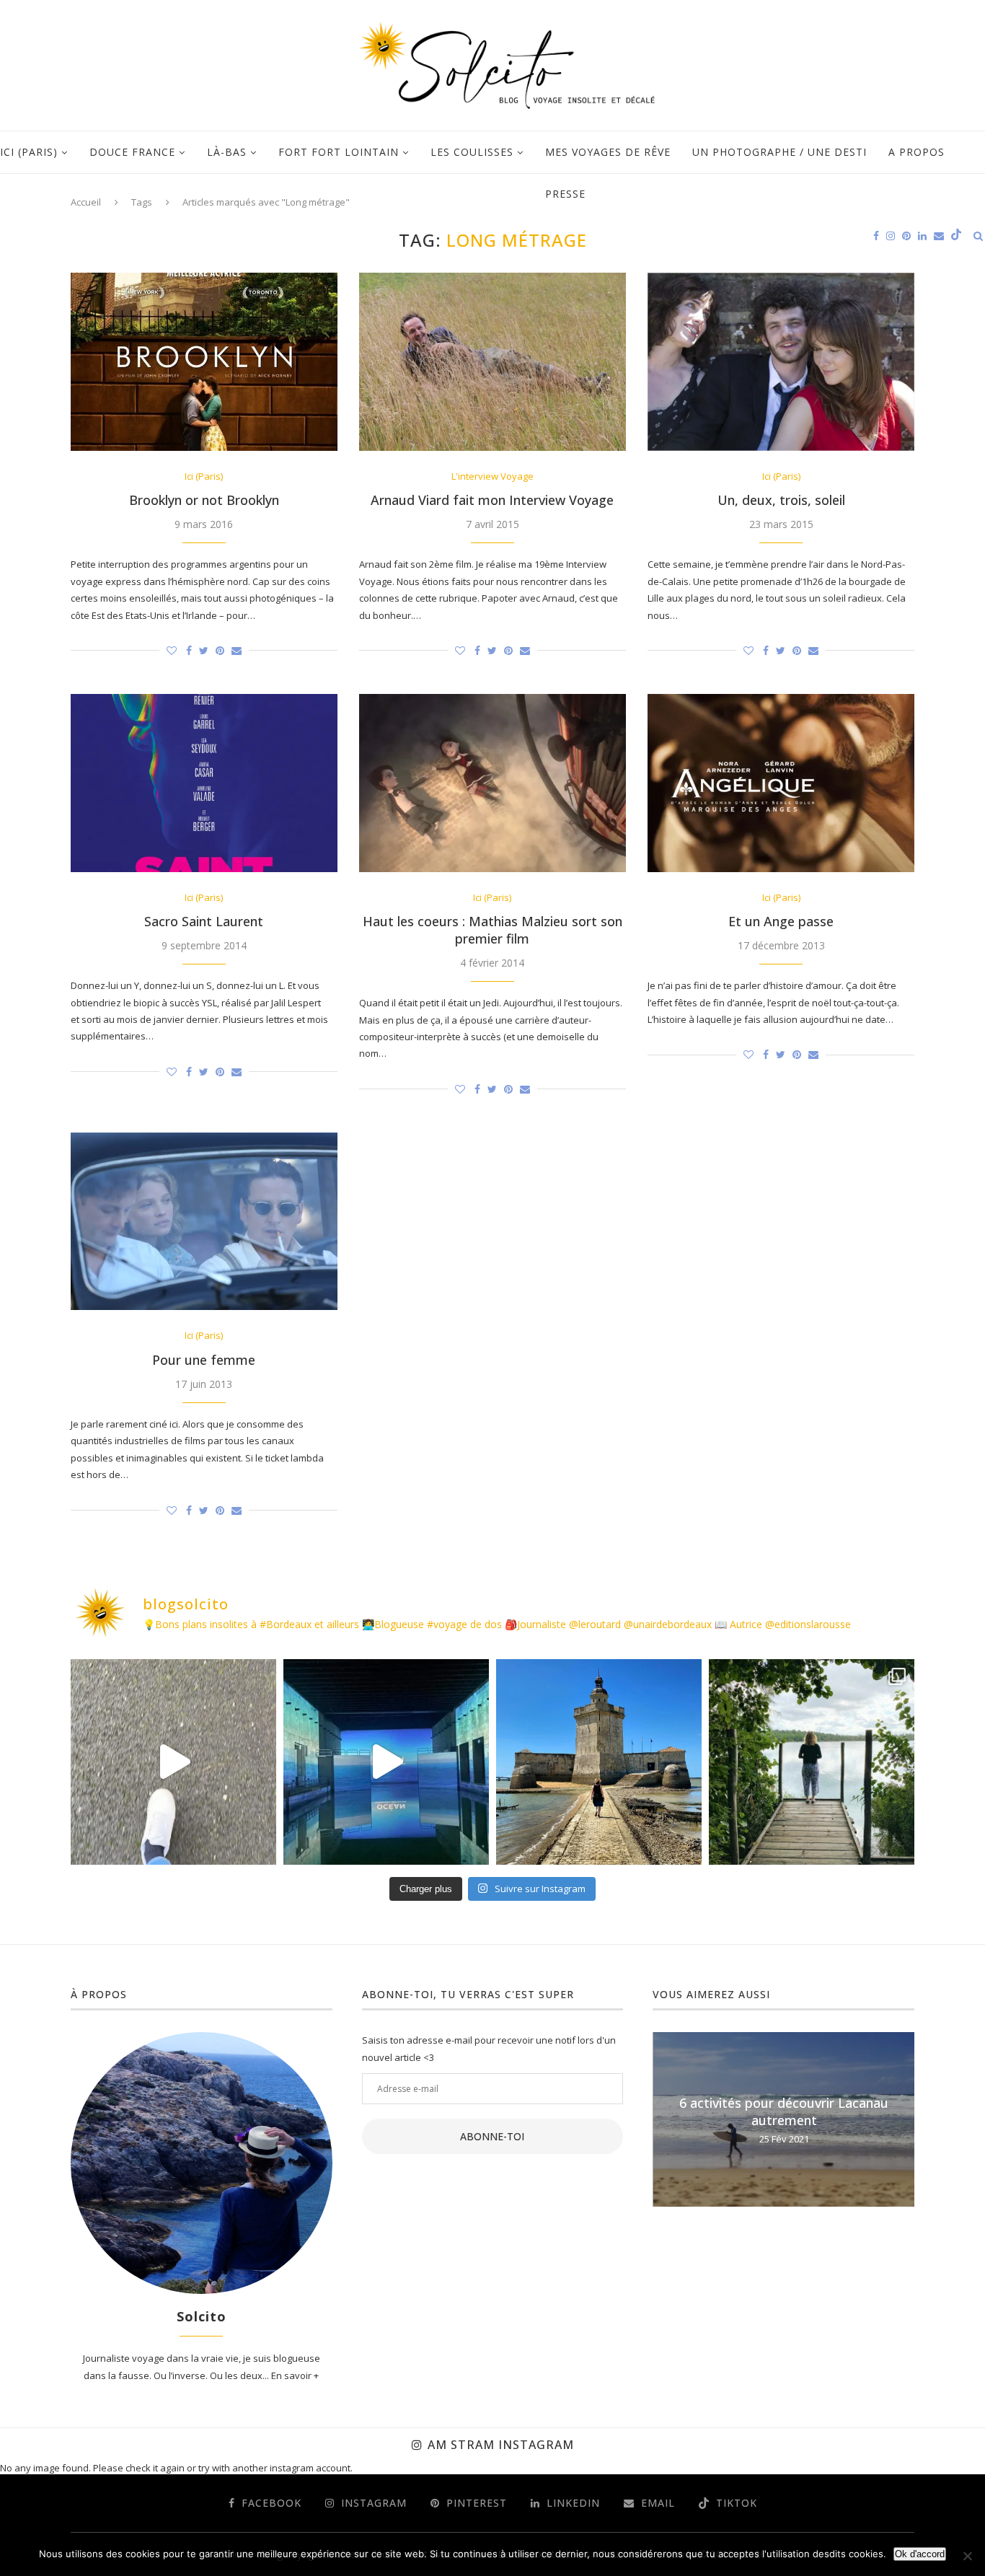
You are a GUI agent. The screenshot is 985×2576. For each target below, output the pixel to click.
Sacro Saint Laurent (204, 921)
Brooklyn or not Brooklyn (204, 500)
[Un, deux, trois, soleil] (781, 362)
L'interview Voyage (492, 477)
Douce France (132, 152)
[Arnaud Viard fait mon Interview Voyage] (492, 362)
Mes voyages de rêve (608, 152)
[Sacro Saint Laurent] (204, 783)
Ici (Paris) (29, 152)
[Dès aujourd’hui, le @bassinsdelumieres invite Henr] (173, 1762)
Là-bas (227, 152)
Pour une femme (204, 1360)
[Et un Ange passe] (781, 783)
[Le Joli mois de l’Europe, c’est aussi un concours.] (812, 1762)
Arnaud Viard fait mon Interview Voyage (492, 500)
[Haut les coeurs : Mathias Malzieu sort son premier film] (492, 783)
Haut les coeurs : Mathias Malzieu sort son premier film (492, 930)
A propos (916, 152)
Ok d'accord (920, 2554)
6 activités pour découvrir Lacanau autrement (784, 2111)
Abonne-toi (492, 2136)
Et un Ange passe (781, 921)
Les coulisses (472, 152)
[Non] (967, 2556)
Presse (565, 194)
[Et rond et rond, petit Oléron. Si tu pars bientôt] (599, 1762)
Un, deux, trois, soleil (781, 500)
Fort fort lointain (339, 152)
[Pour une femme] (204, 1222)
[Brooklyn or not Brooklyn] (204, 362)
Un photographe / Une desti (779, 152)
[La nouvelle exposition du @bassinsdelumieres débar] (386, 1762)
